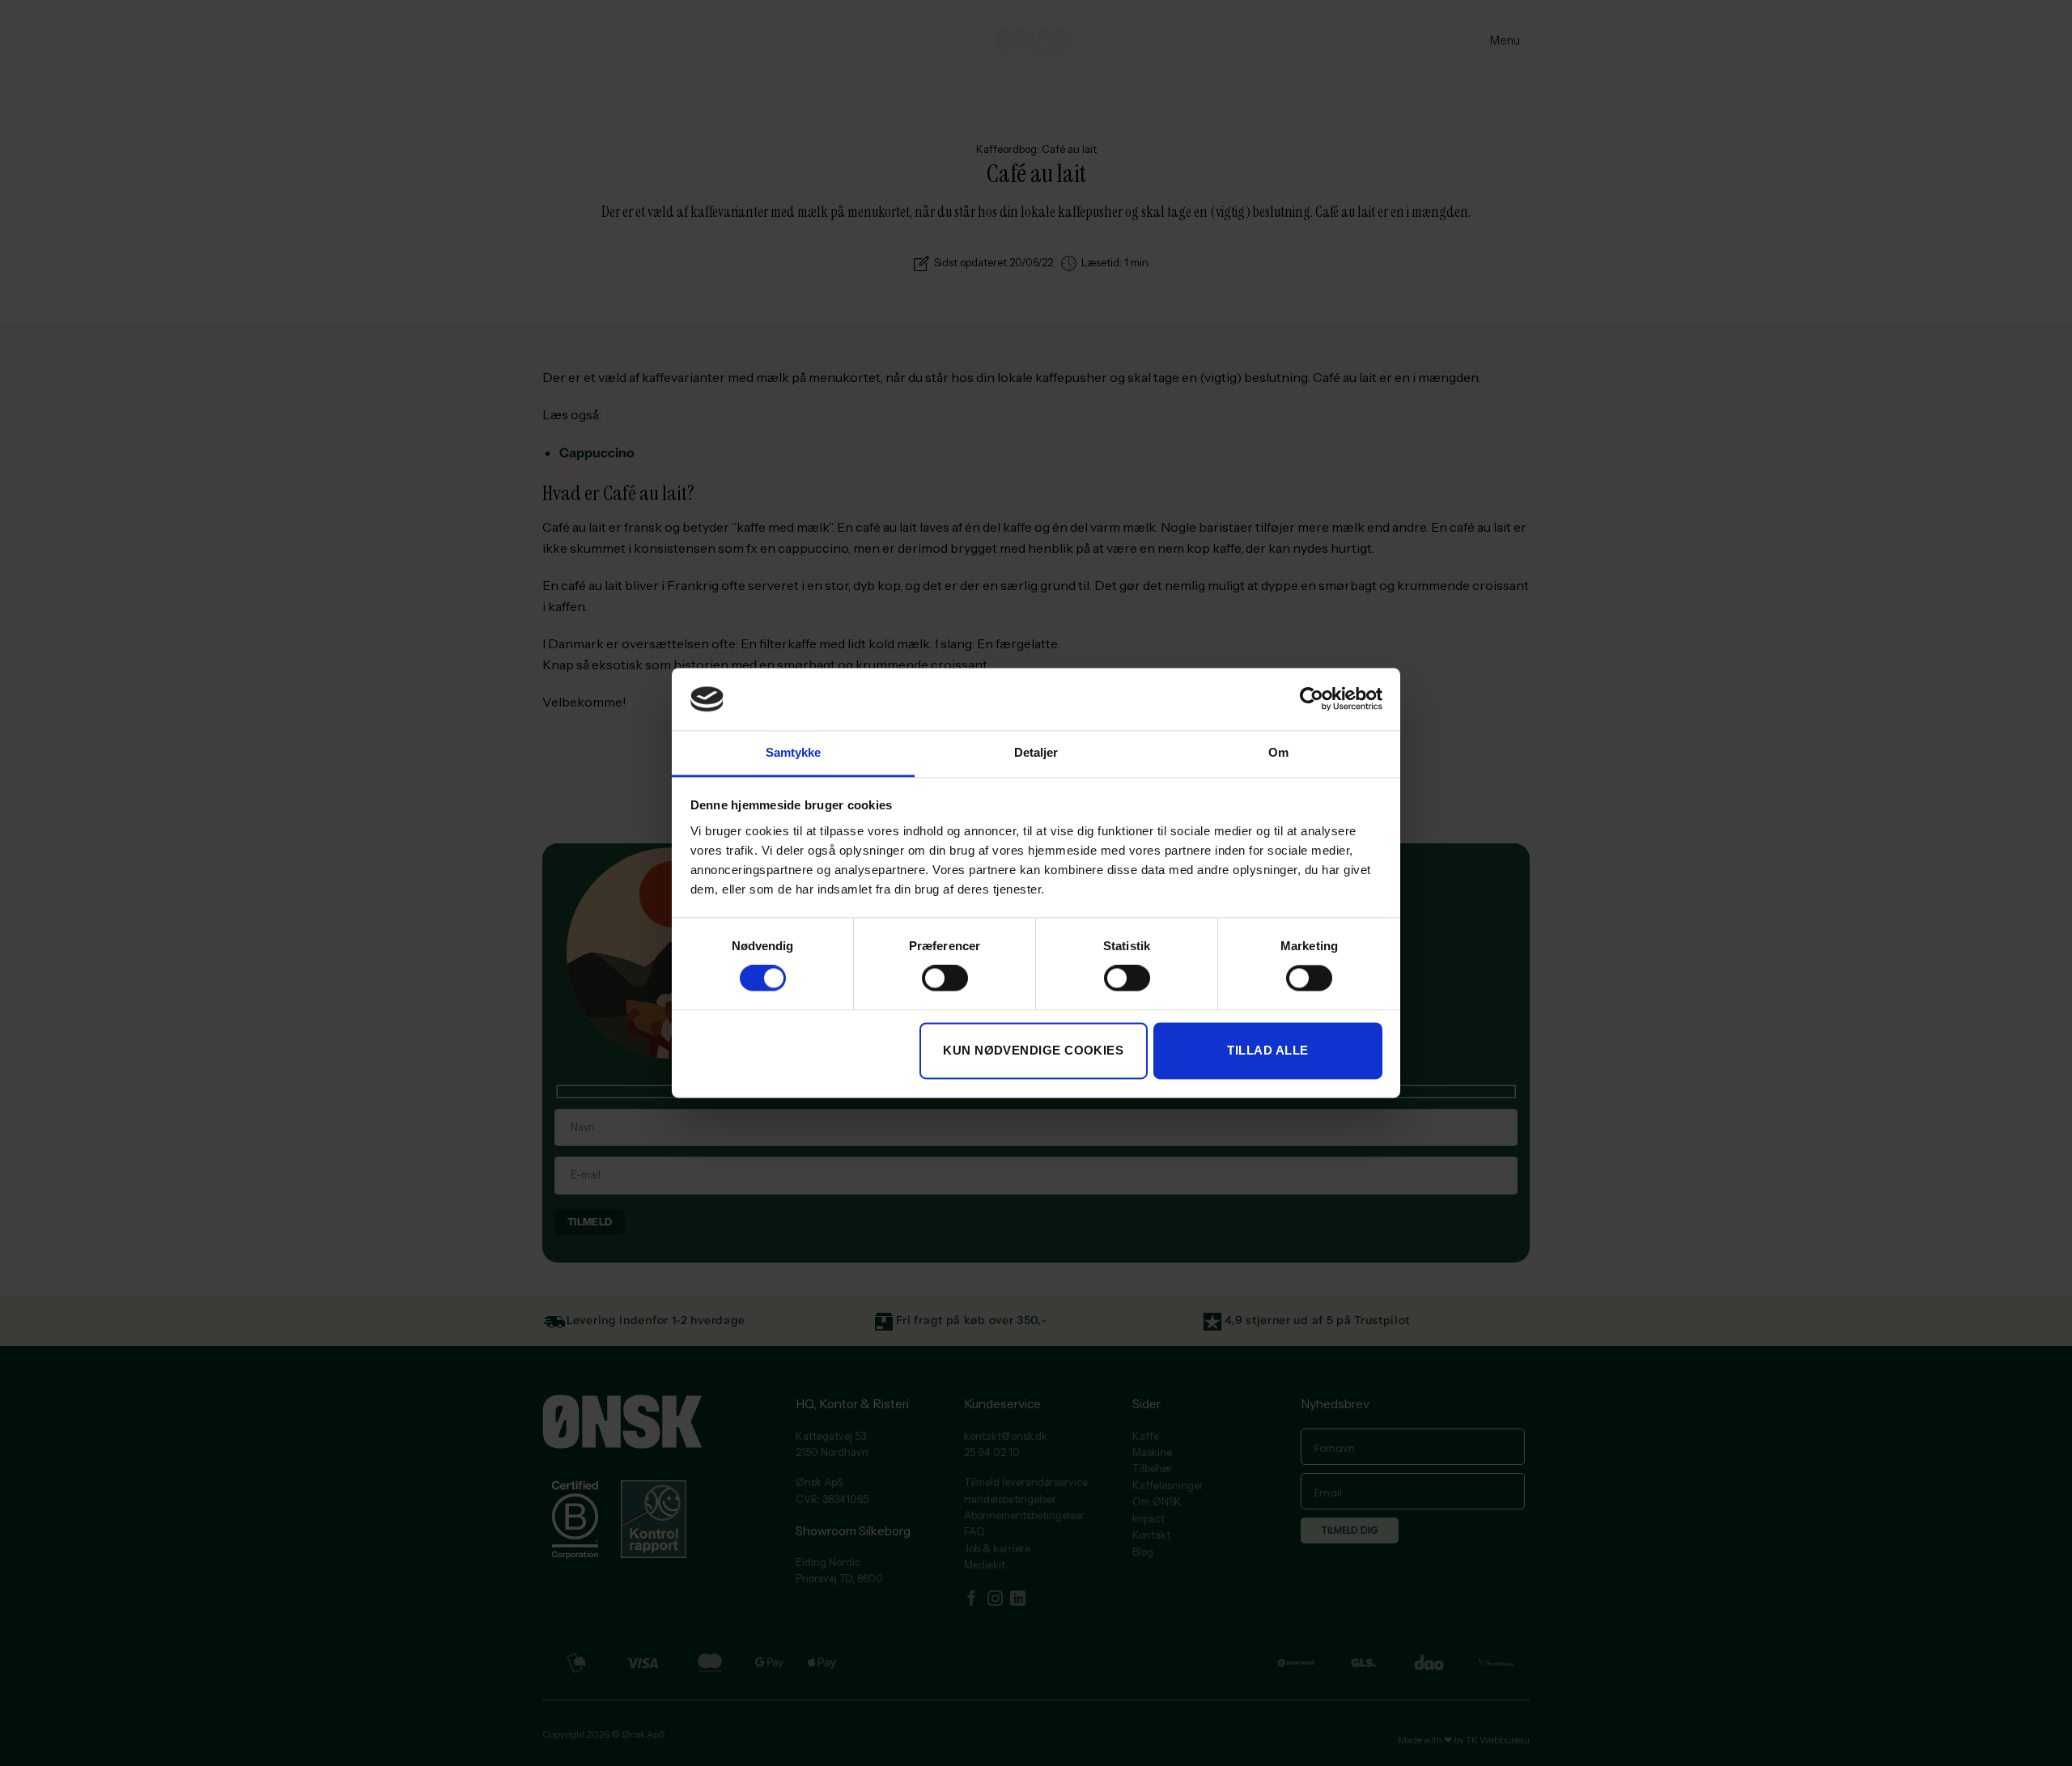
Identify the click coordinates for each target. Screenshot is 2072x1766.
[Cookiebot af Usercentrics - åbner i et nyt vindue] (1312, 699)
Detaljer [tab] (1036, 752)
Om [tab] (1278, 752)
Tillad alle (1267, 1050)
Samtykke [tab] (794, 752)
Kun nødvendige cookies (1033, 1050)
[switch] (945, 979)
